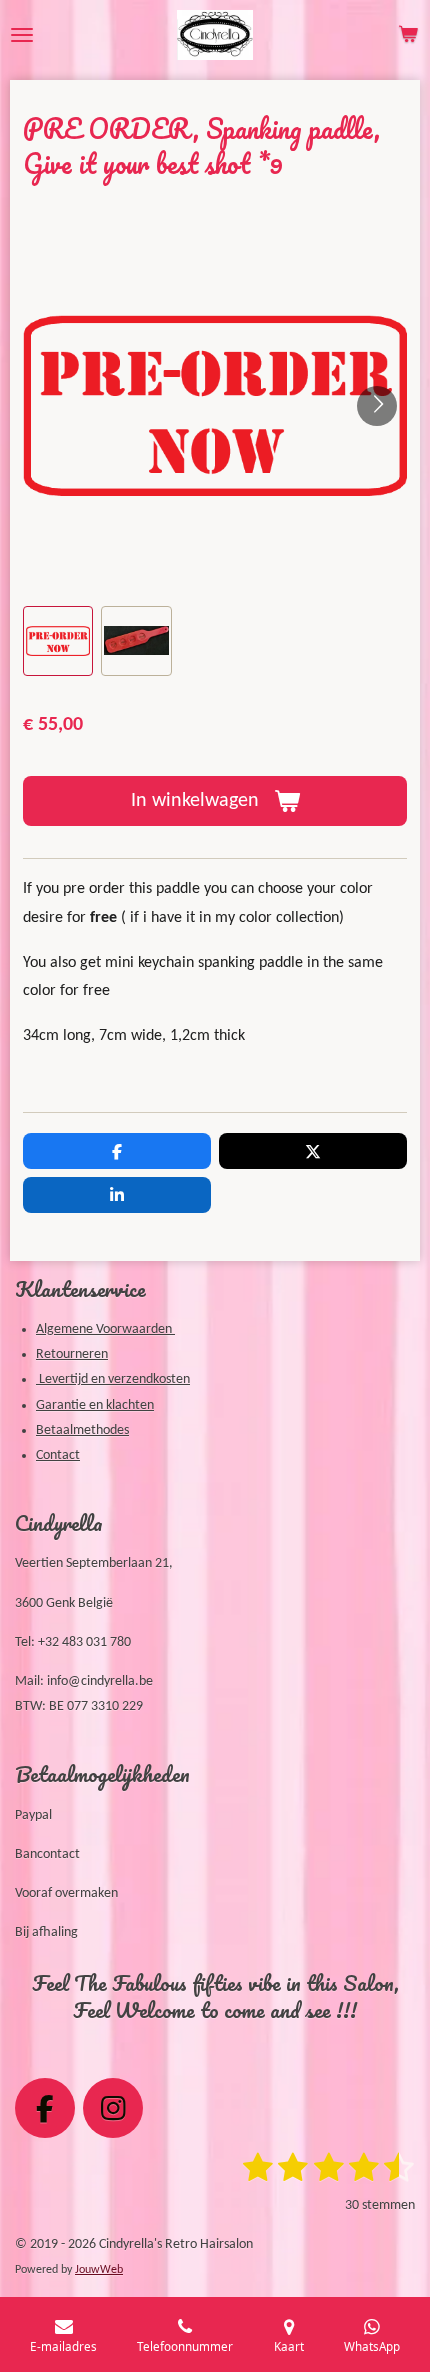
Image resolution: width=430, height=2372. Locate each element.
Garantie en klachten (95, 1405)
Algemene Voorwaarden (105, 1329)
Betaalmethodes (82, 1430)
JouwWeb (99, 2270)
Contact (58, 1455)
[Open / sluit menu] (22, 35)
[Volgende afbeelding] (377, 406)
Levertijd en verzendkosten (113, 1379)
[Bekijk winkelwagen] (408, 35)
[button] (58, 641)
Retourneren (72, 1354)
